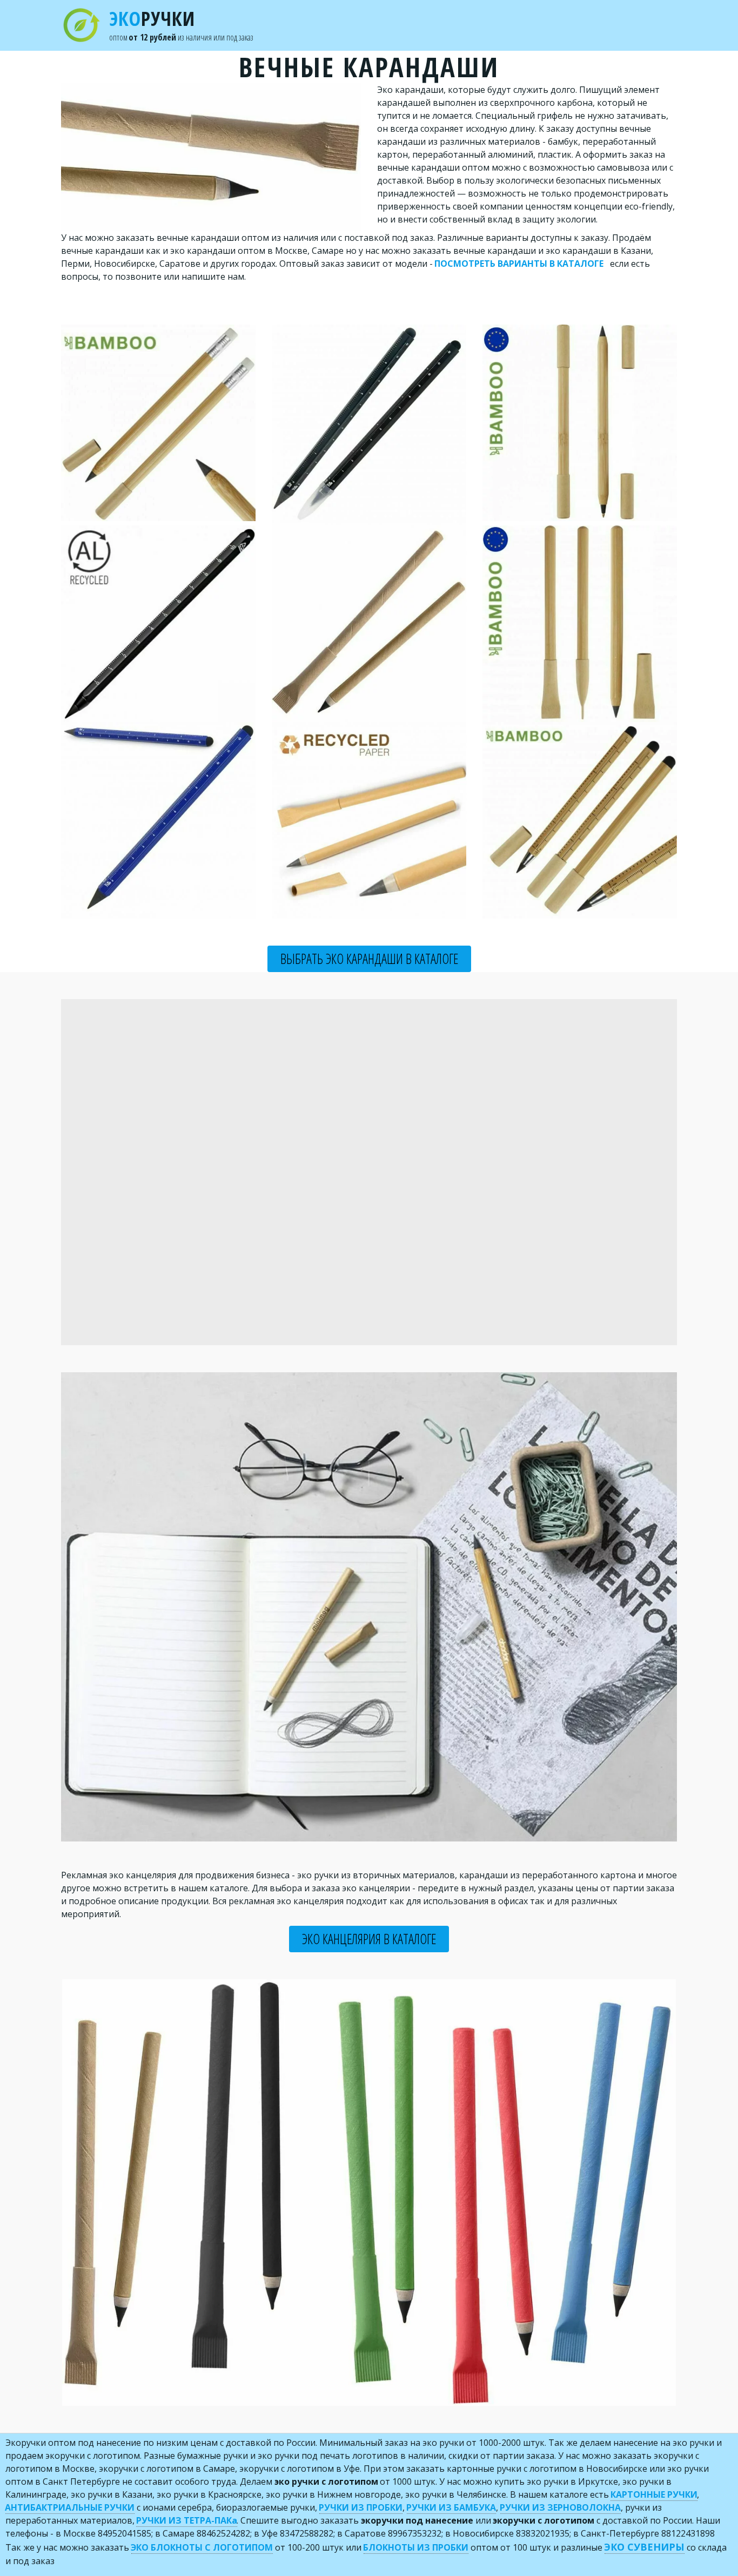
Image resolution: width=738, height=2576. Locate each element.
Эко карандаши (153, 25)
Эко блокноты (313, 25)
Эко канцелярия (238, 25)
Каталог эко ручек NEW (59, 25)
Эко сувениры (451, 25)
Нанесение (383, 25)
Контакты (511, 25)
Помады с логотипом (597, 25)
